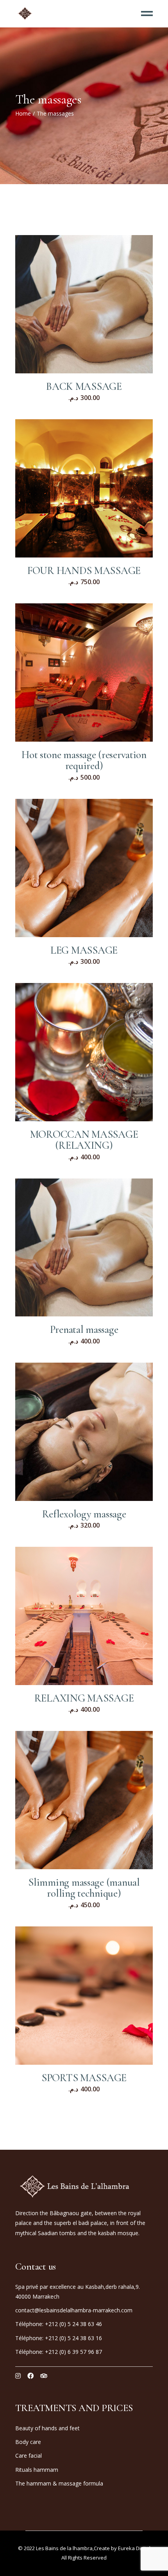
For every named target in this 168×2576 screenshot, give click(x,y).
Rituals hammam (37, 2470)
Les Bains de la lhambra (64, 2548)
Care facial (29, 2456)
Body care (28, 2442)
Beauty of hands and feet (47, 2428)
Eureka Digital (134, 2548)
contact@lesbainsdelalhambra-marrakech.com (74, 2310)
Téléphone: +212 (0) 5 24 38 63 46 (59, 2324)
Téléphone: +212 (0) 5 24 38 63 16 (59, 2338)
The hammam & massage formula (59, 2483)
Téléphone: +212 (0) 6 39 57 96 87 (59, 2352)
